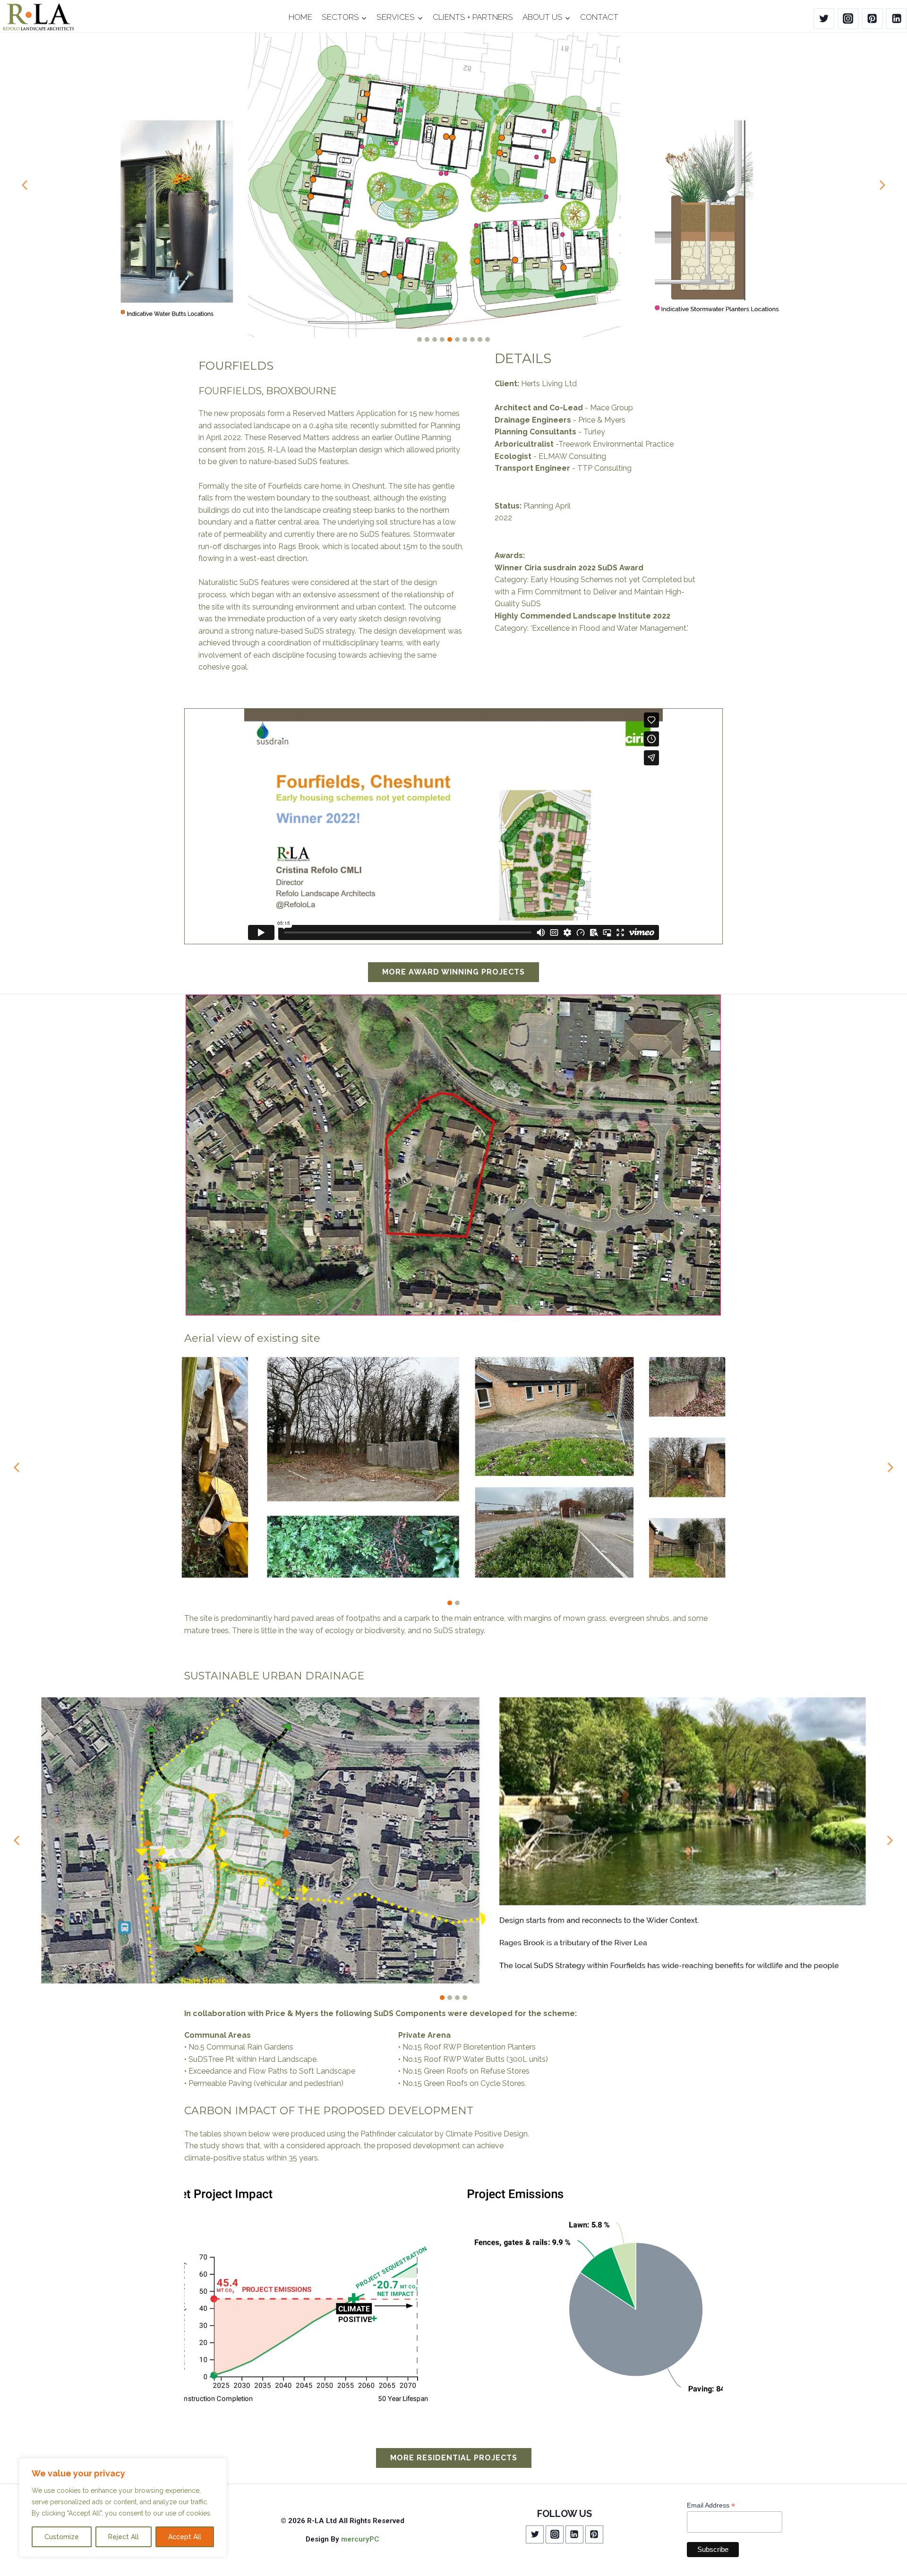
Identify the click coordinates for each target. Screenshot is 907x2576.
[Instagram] (848, 19)
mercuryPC (360, 2539)
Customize (62, 2537)
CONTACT (599, 17)
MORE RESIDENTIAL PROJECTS (454, 2458)
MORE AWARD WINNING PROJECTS (453, 972)
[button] (25, 185)
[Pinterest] (872, 19)
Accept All (185, 2537)
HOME (300, 17)
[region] (123, 2508)
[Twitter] (824, 19)
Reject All (124, 2537)
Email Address (711, 2505)
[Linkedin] (896, 19)
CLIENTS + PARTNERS (473, 17)
